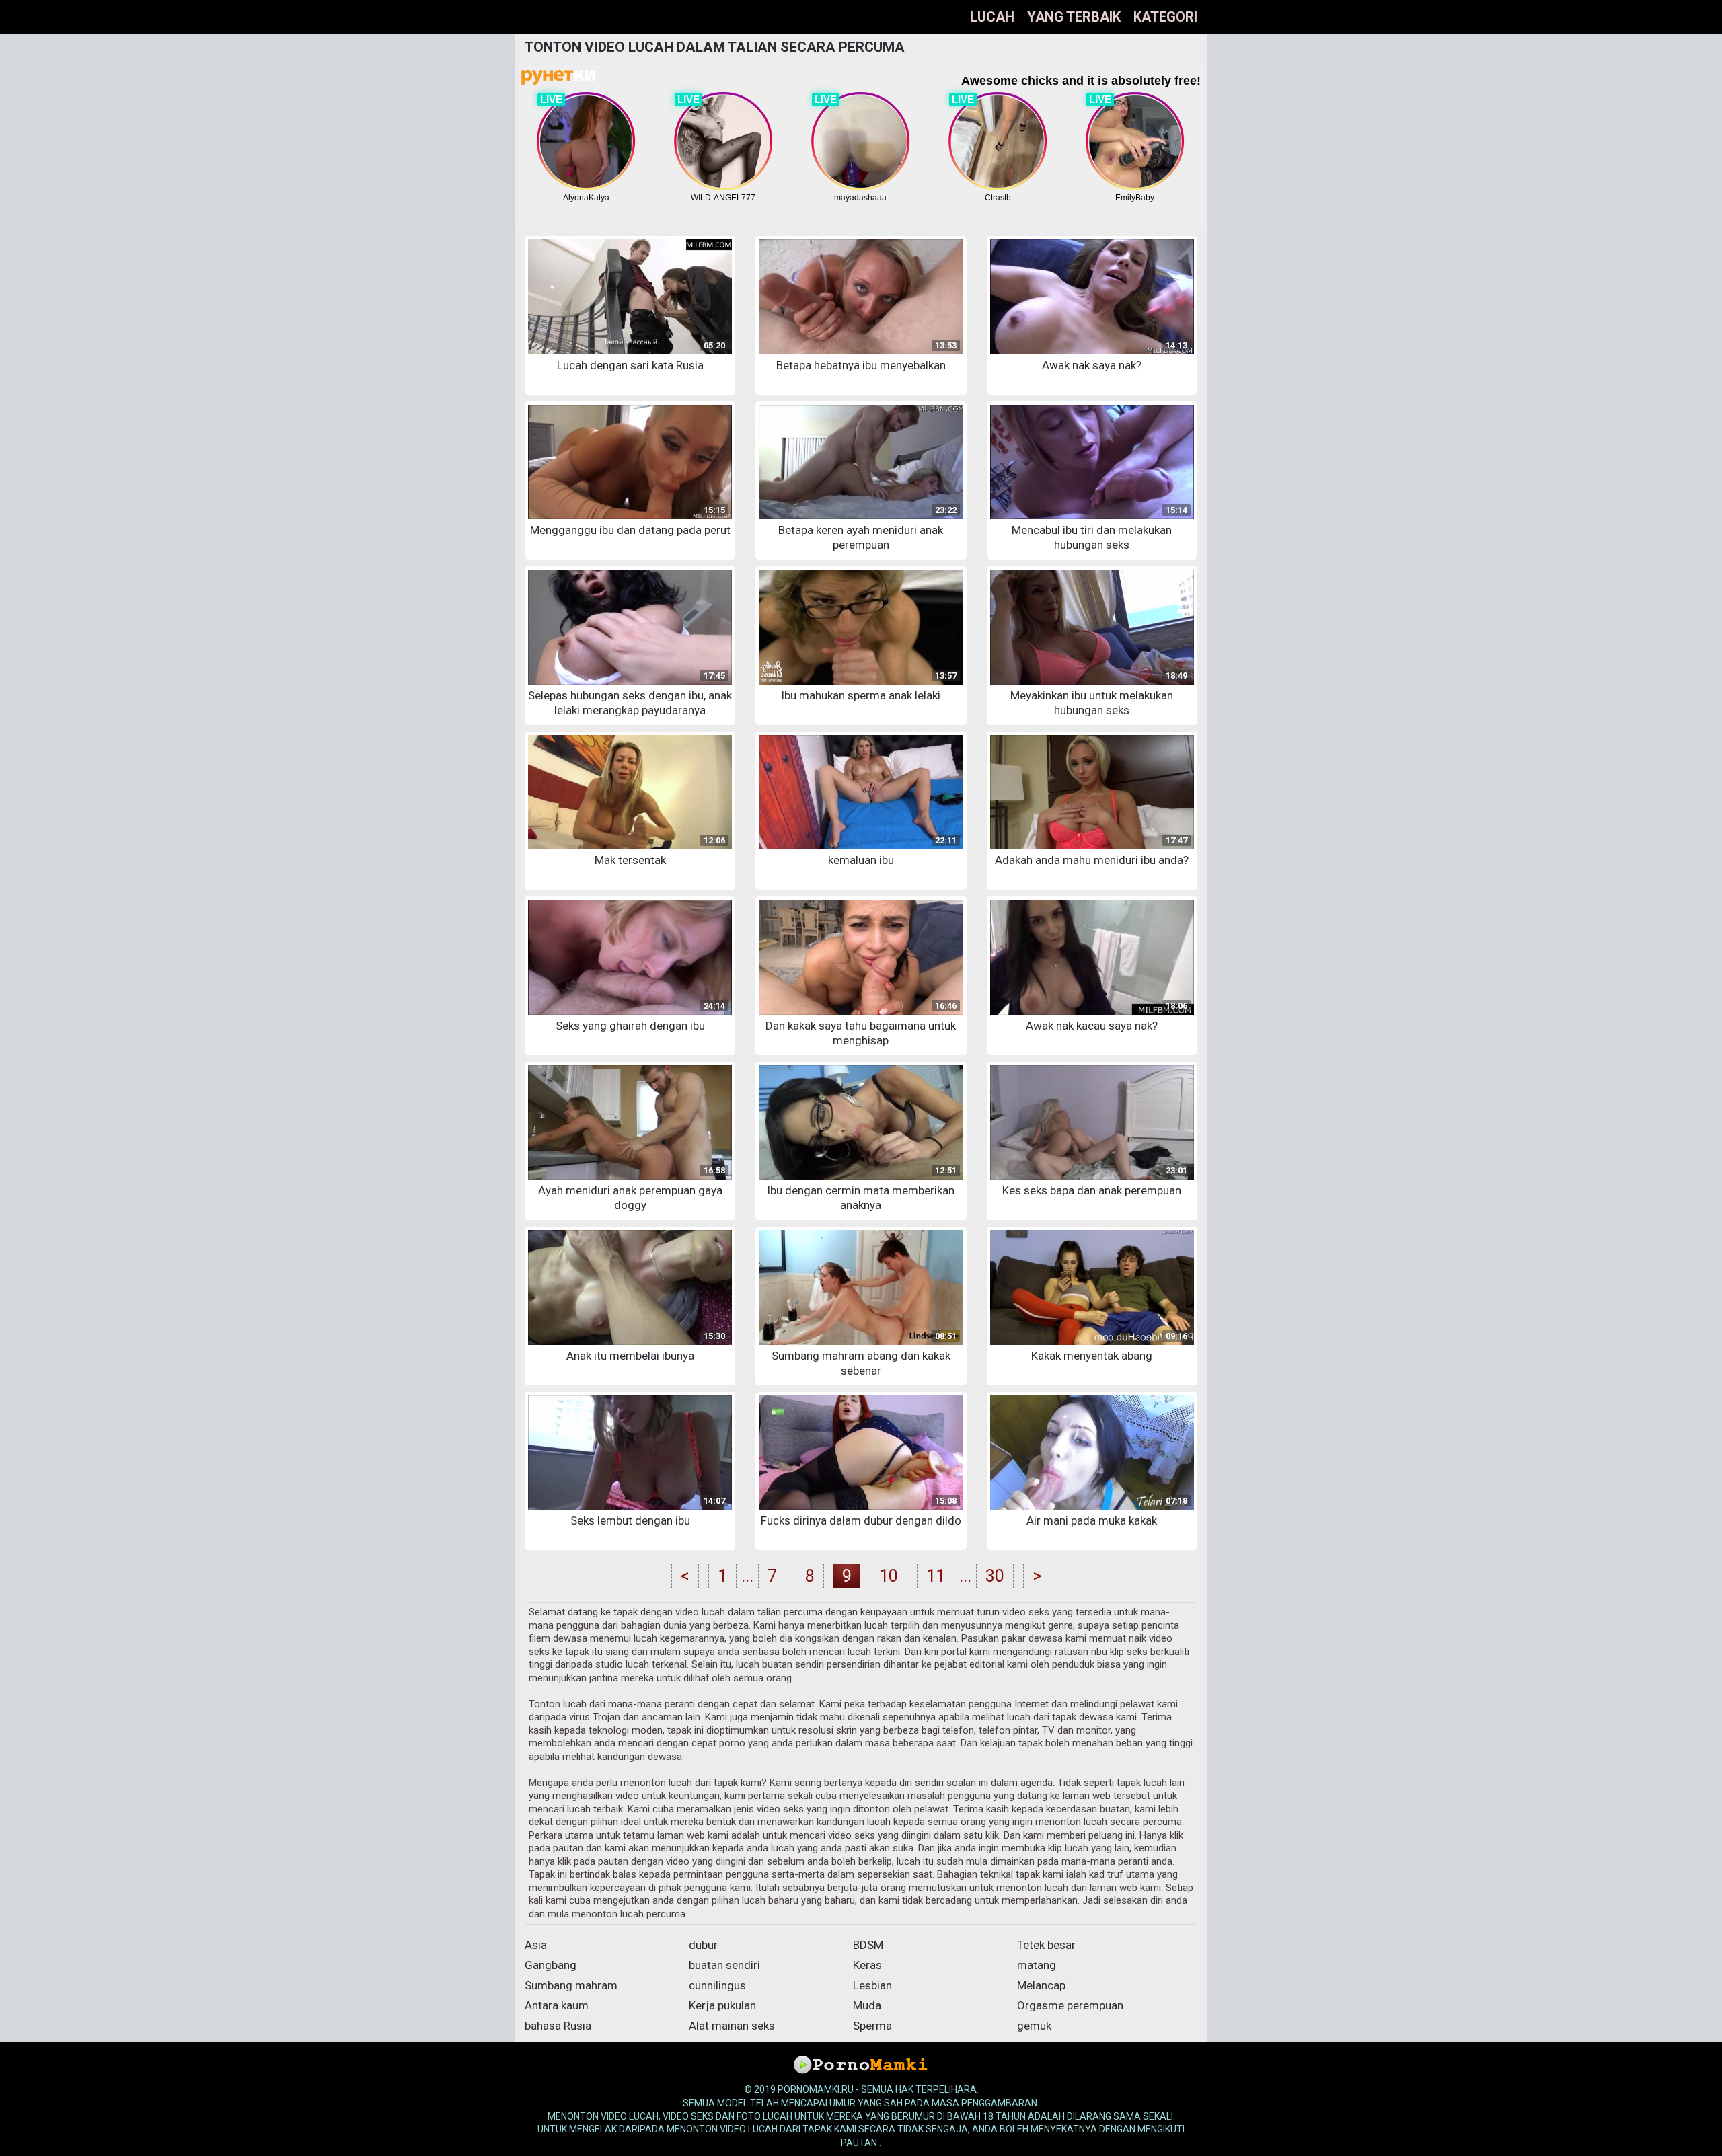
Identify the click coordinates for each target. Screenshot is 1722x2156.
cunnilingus (717, 1985)
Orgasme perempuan (1070, 2005)
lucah (992, 17)
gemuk (1034, 2026)
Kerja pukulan (722, 2005)
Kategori (1165, 17)
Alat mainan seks (732, 2026)
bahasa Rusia (558, 2026)
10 (889, 1576)
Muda (867, 2005)
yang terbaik (1074, 17)
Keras (867, 1965)
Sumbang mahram (571, 1985)
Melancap (1041, 1985)
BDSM (868, 1945)
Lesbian (872, 1985)
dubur (703, 1945)
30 (995, 1576)
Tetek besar (1046, 1945)
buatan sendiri (724, 1965)
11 (936, 1576)
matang (1037, 1965)
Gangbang (551, 1965)
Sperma (872, 2026)
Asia (536, 1945)
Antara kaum (557, 2005)
